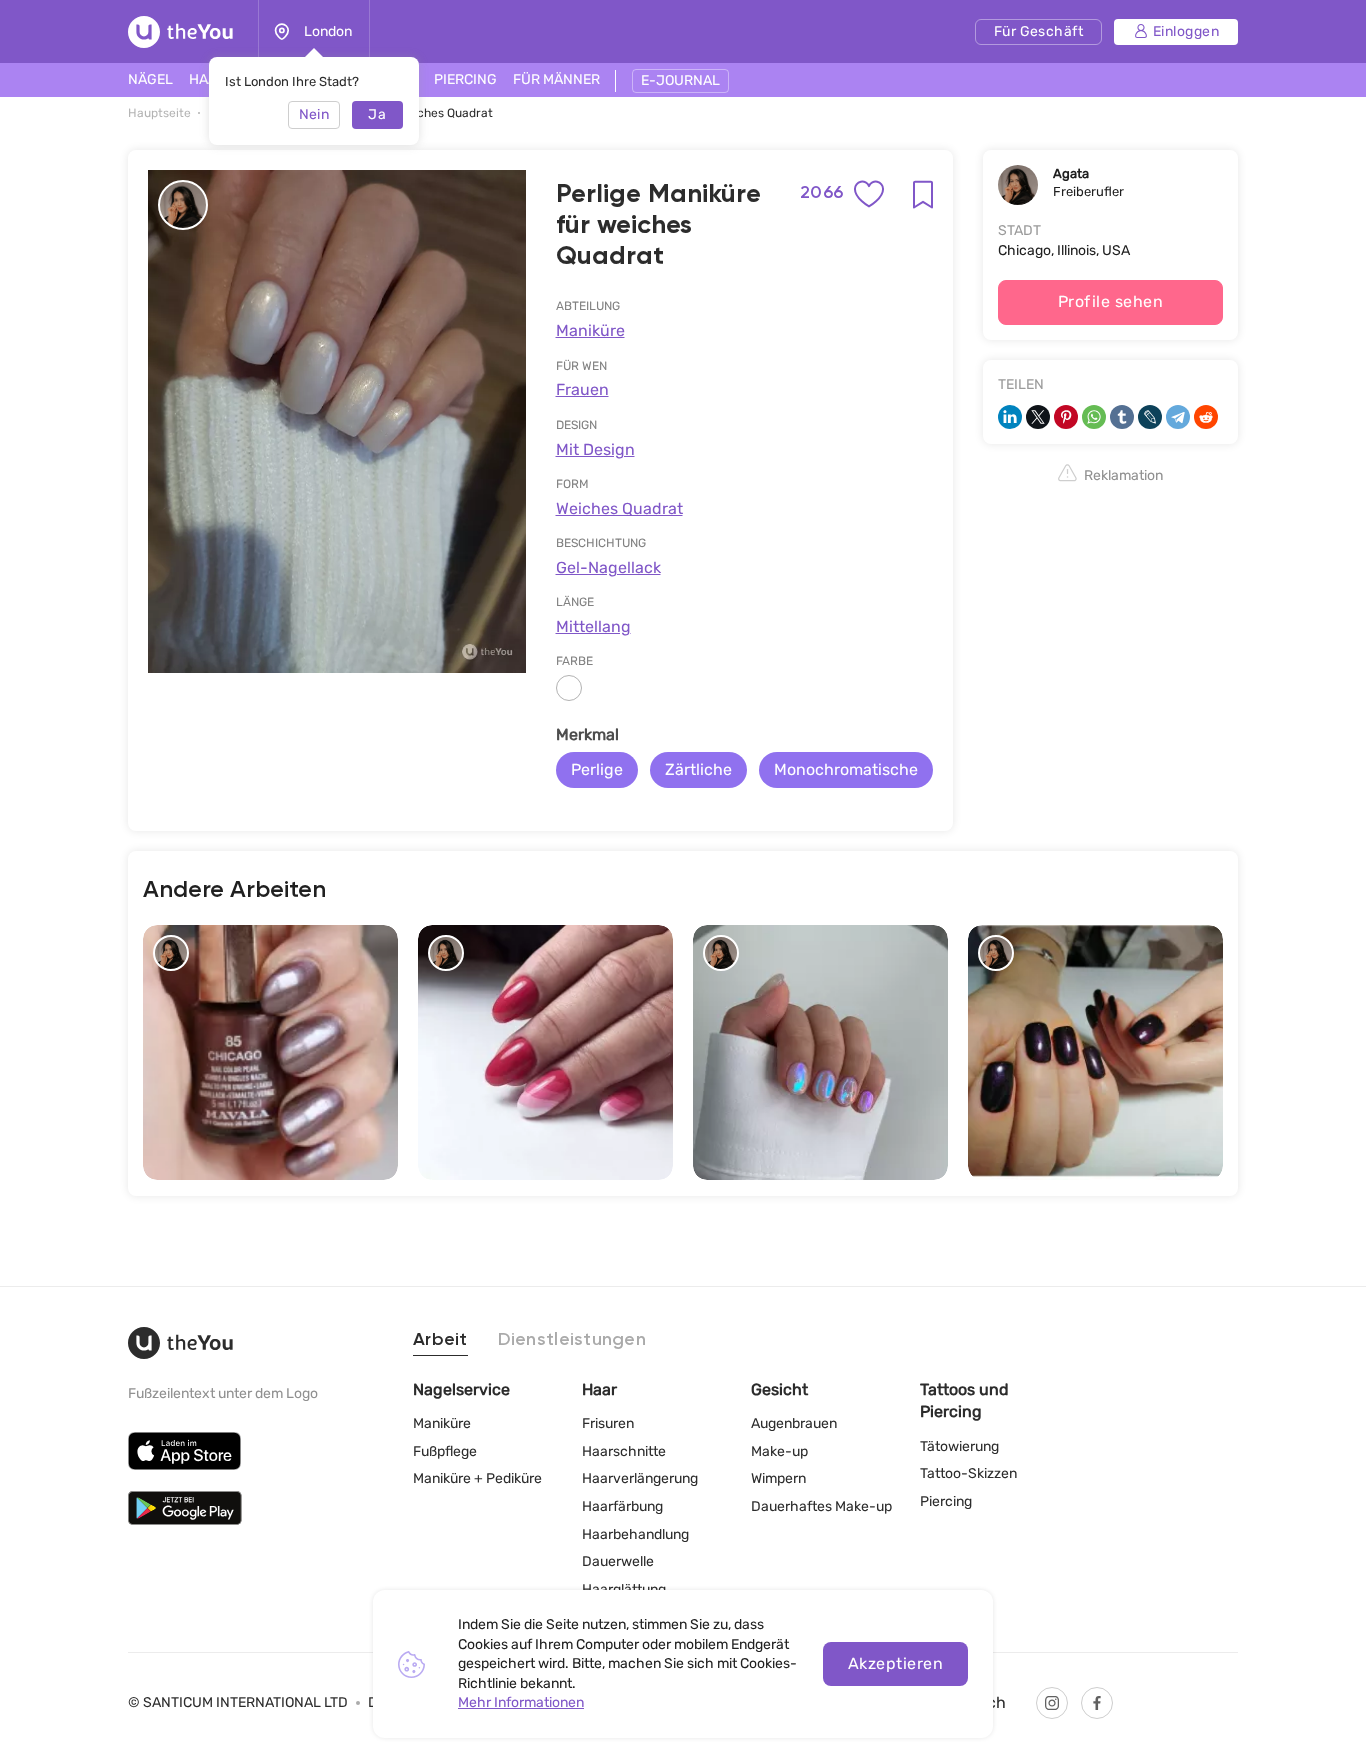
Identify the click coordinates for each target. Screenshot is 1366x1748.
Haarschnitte (624, 1451)
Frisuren (608, 1423)
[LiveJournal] (1150, 417)
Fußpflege (445, 1451)
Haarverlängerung (640, 1478)
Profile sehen (1110, 301)
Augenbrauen (794, 1423)
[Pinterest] (1066, 417)
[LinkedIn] (1010, 417)
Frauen (582, 389)
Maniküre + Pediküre (477, 1478)
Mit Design (595, 449)
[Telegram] (1178, 417)
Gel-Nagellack (608, 567)
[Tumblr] (1122, 417)
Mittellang (593, 626)
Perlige (597, 769)
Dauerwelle (618, 1561)
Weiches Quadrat (619, 508)
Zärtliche (698, 769)
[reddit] (1206, 417)
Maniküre (590, 330)
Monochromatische (846, 769)
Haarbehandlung (635, 1534)
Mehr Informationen (521, 1702)
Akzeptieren (895, 1663)
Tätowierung (959, 1446)
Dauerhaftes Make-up (821, 1506)
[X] (1038, 417)
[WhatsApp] (1094, 417)
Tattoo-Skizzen (968, 1473)
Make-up (779, 1451)
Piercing (946, 1501)
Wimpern (778, 1478)
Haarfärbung (622, 1506)
